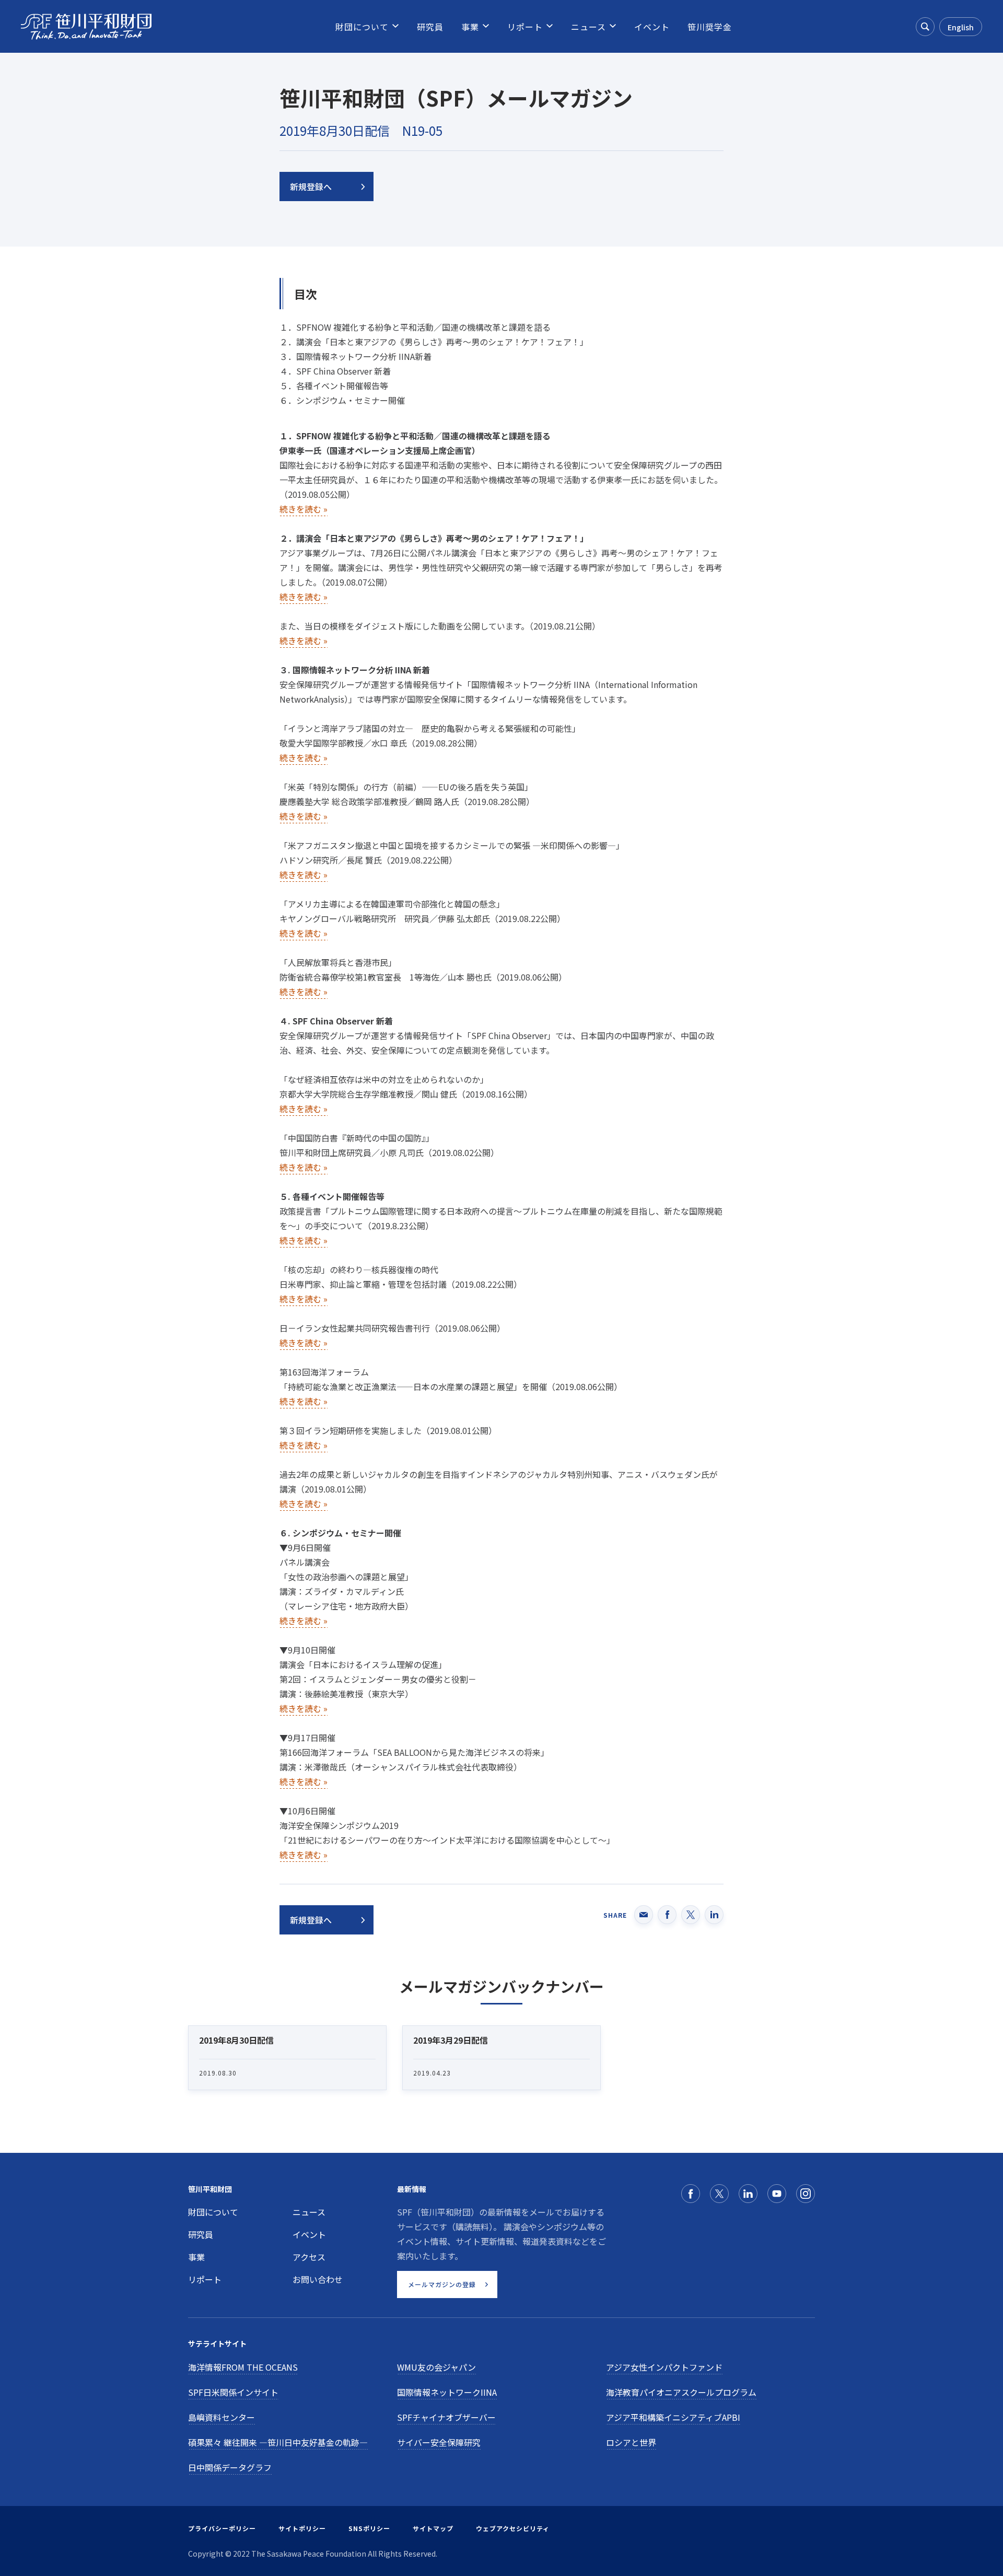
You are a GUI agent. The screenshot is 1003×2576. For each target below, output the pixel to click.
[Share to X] (691, 1915)
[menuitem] (362, 27)
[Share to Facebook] (667, 1915)
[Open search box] (925, 27)
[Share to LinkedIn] (714, 1915)
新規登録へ (311, 187)
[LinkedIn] (748, 2194)
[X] (719, 2194)
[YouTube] (777, 2194)
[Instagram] (806, 2194)
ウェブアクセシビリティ (513, 2528)
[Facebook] (691, 2194)
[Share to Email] (644, 1915)
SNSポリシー (369, 2528)
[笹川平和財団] (86, 27)
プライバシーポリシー (222, 2528)
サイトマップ (433, 2528)
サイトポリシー (302, 2528)
